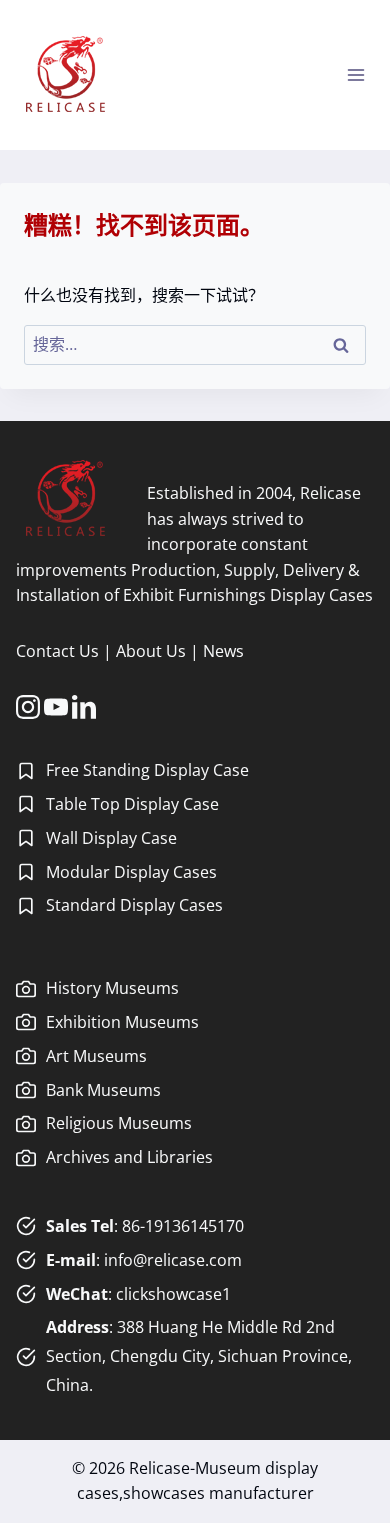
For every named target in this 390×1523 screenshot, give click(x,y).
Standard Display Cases (134, 905)
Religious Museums (119, 1123)
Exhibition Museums (122, 1022)
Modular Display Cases (131, 872)
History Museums (112, 988)
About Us (151, 651)
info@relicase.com (173, 1260)
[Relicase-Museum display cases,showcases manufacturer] (65, 75)
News (223, 651)
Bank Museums (103, 1090)
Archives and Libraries (129, 1157)
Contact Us (57, 651)
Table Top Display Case (132, 804)
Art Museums (96, 1056)
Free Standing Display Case (147, 770)
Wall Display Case (111, 838)
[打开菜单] (355, 74)
